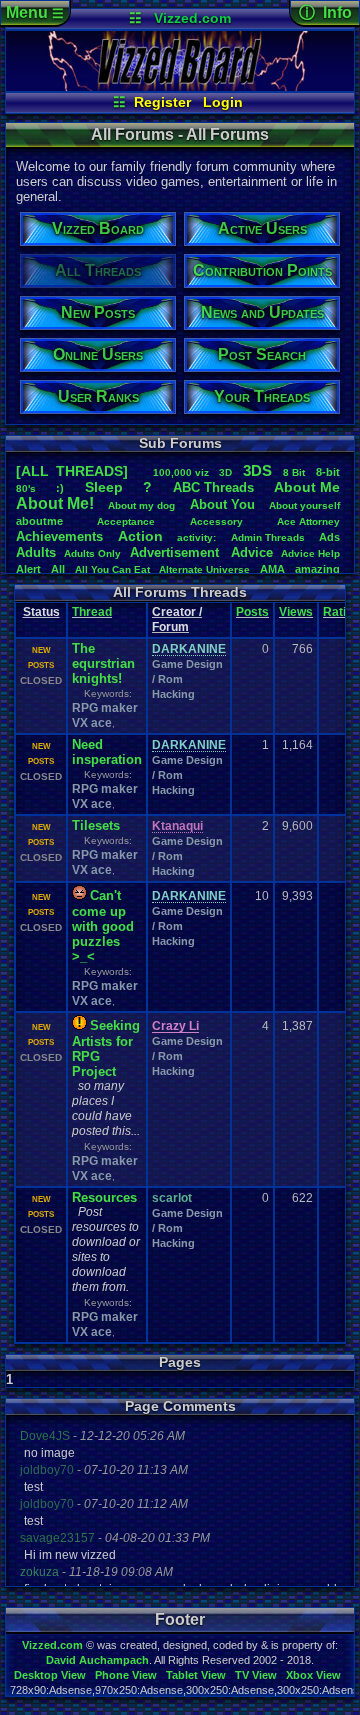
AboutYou (222, 504)
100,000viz (181, 472)
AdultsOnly (92, 553)
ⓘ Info (325, 12)
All (58, 569)
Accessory (216, 521)
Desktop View (50, 1675)
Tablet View (196, 1675)
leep (104, 487)
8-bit (328, 472)
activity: (196, 537)
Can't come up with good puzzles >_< (103, 926)
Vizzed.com (192, 18)
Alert (28, 569)
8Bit (294, 472)
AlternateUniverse (204, 569)
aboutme (39, 521)
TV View (256, 1675)
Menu (35, 12)
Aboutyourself (304, 505)
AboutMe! (55, 503)
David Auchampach (97, 1660)
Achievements (59, 536)
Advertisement (176, 552)
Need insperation (107, 752)
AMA (272, 569)
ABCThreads (213, 487)
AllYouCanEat (112, 569)
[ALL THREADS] (72, 471)
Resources (104, 1197)
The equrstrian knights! (103, 663)
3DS (257, 470)
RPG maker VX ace (105, 715)
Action (140, 536)
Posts (252, 612)
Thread (92, 612)
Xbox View (313, 1675)
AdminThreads (268, 537)
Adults (36, 552)
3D (225, 472)
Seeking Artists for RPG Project (106, 1048)
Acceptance (126, 521)
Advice (252, 552)
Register (162, 102)
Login (223, 102)
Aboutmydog (141, 505)
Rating (341, 612)
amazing (317, 569)
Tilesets (96, 825)
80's (26, 488)
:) (60, 488)
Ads (329, 537)
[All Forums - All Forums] (180, 86)
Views (296, 612)
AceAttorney (308, 521)
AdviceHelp (310, 553)
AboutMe (307, 487)
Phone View (126, 1675)
